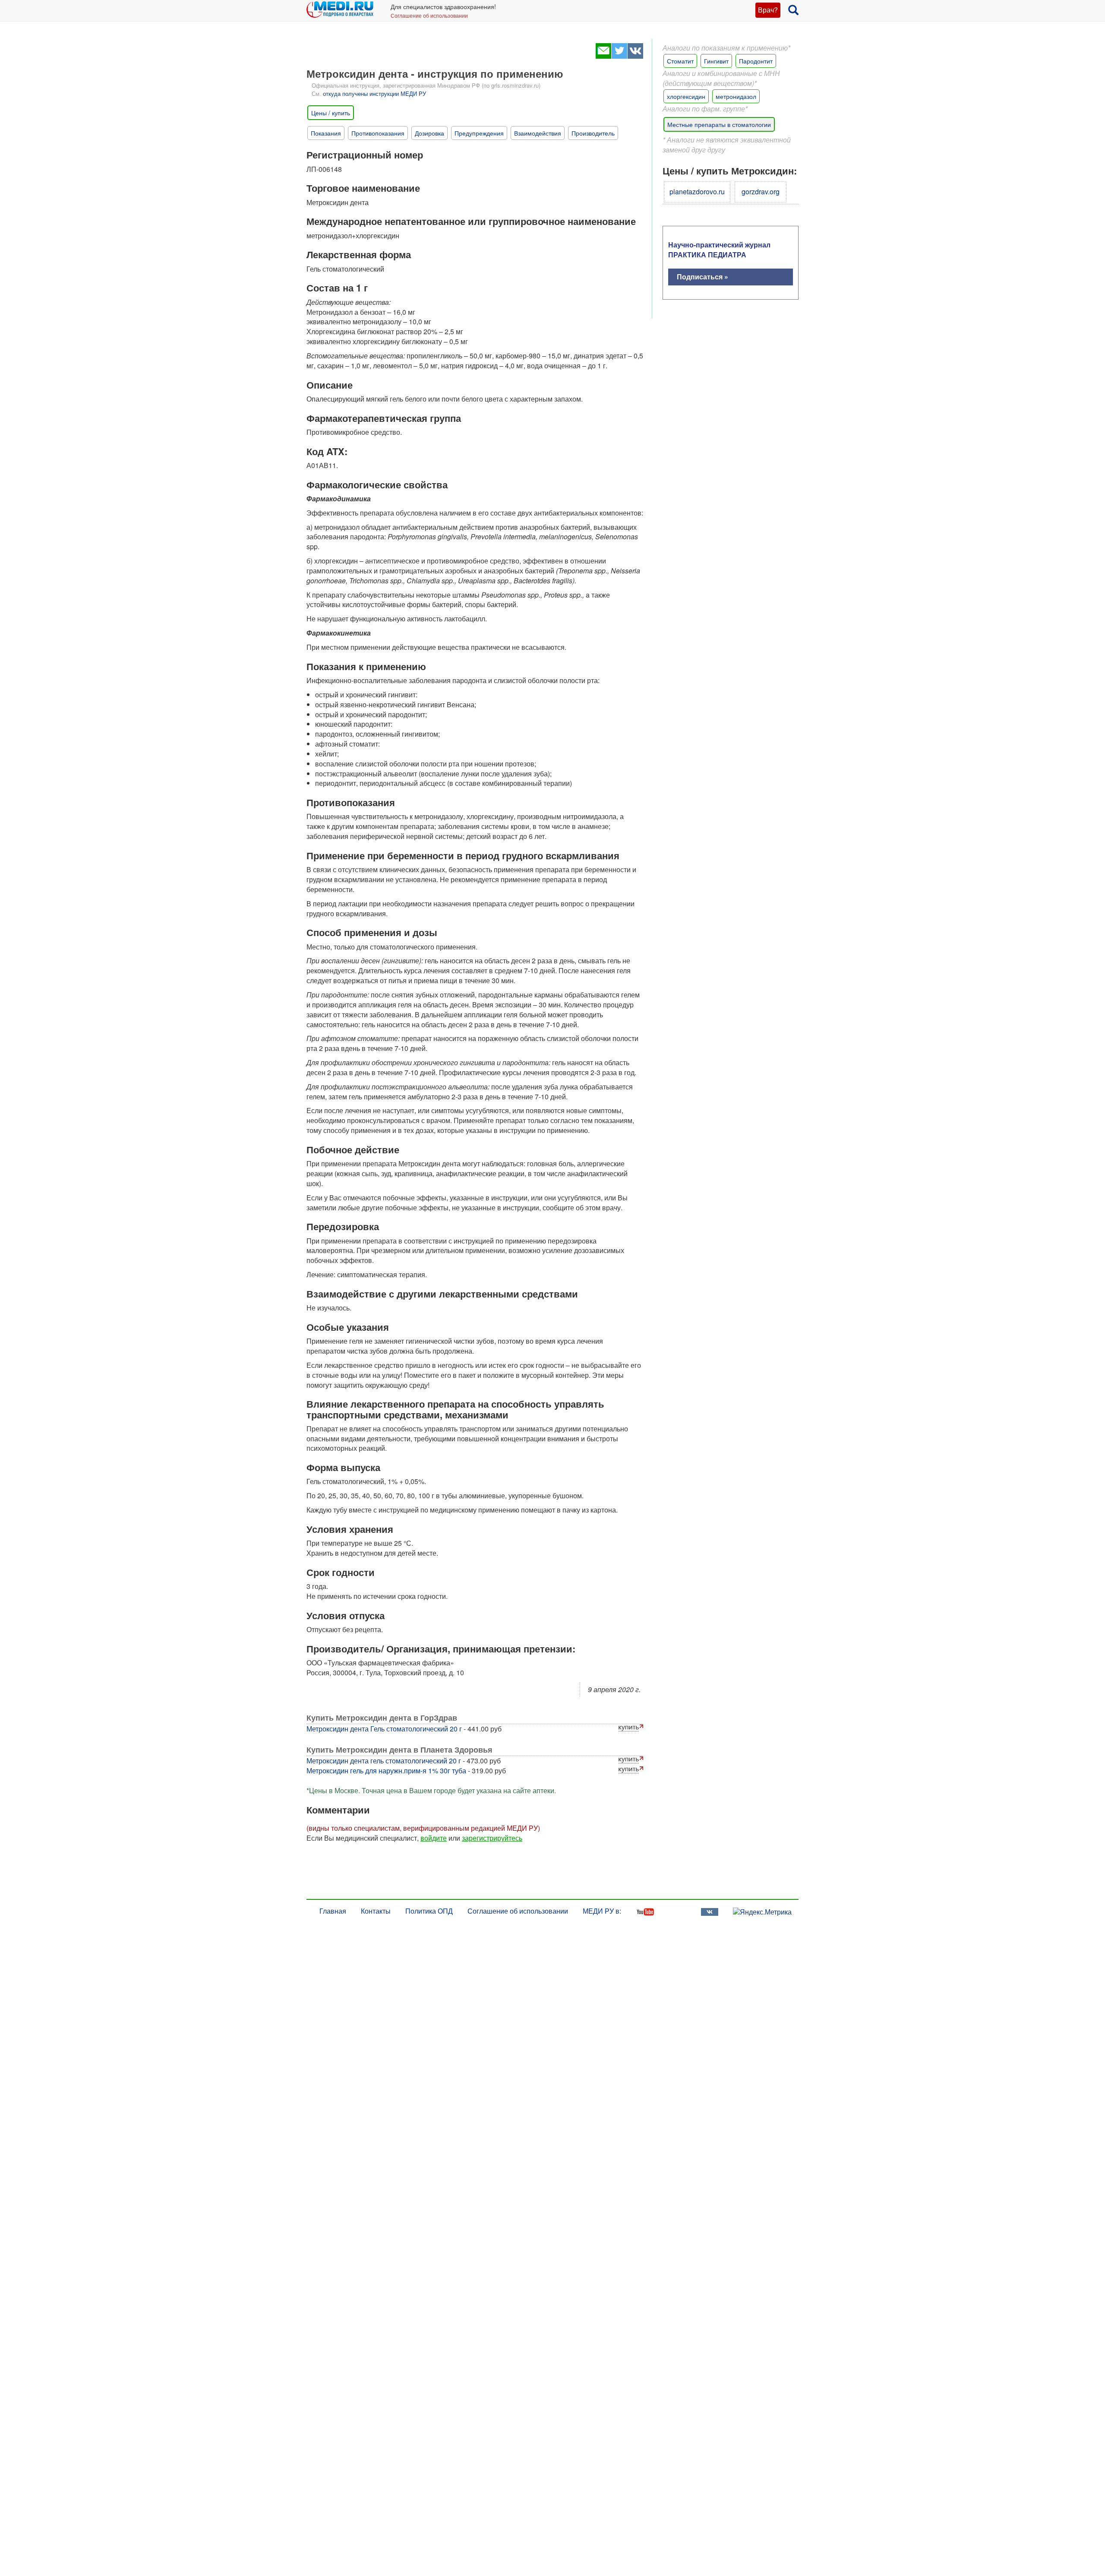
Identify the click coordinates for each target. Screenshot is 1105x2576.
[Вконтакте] (635, 56)
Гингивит (716, 61)
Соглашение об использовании (429, 15)
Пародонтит (756, 61)
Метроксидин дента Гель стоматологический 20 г (384, 1729)
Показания (326, 133)
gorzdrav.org (761, 191)
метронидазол (736, 96)
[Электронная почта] (603, 56)
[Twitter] (619, 56)
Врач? (768, 10)
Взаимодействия (538, 133)
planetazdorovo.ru (697, 191)
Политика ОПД (429, 1911)
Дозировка (429, 133)
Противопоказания (378, 133)
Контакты (376, 1911)
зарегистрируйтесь (492, 1838)
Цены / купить (331, 113)
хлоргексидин (686, 96)
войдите (434, 1838)
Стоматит (680, 61)
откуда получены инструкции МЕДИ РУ (374, 93)
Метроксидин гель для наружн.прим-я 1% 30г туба (386, 1771)
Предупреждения (479, 133)
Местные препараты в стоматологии (719, 124)
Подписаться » (702, 277)
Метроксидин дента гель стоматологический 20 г (384, 1761)
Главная (333, 1911)
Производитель (593, 133)
